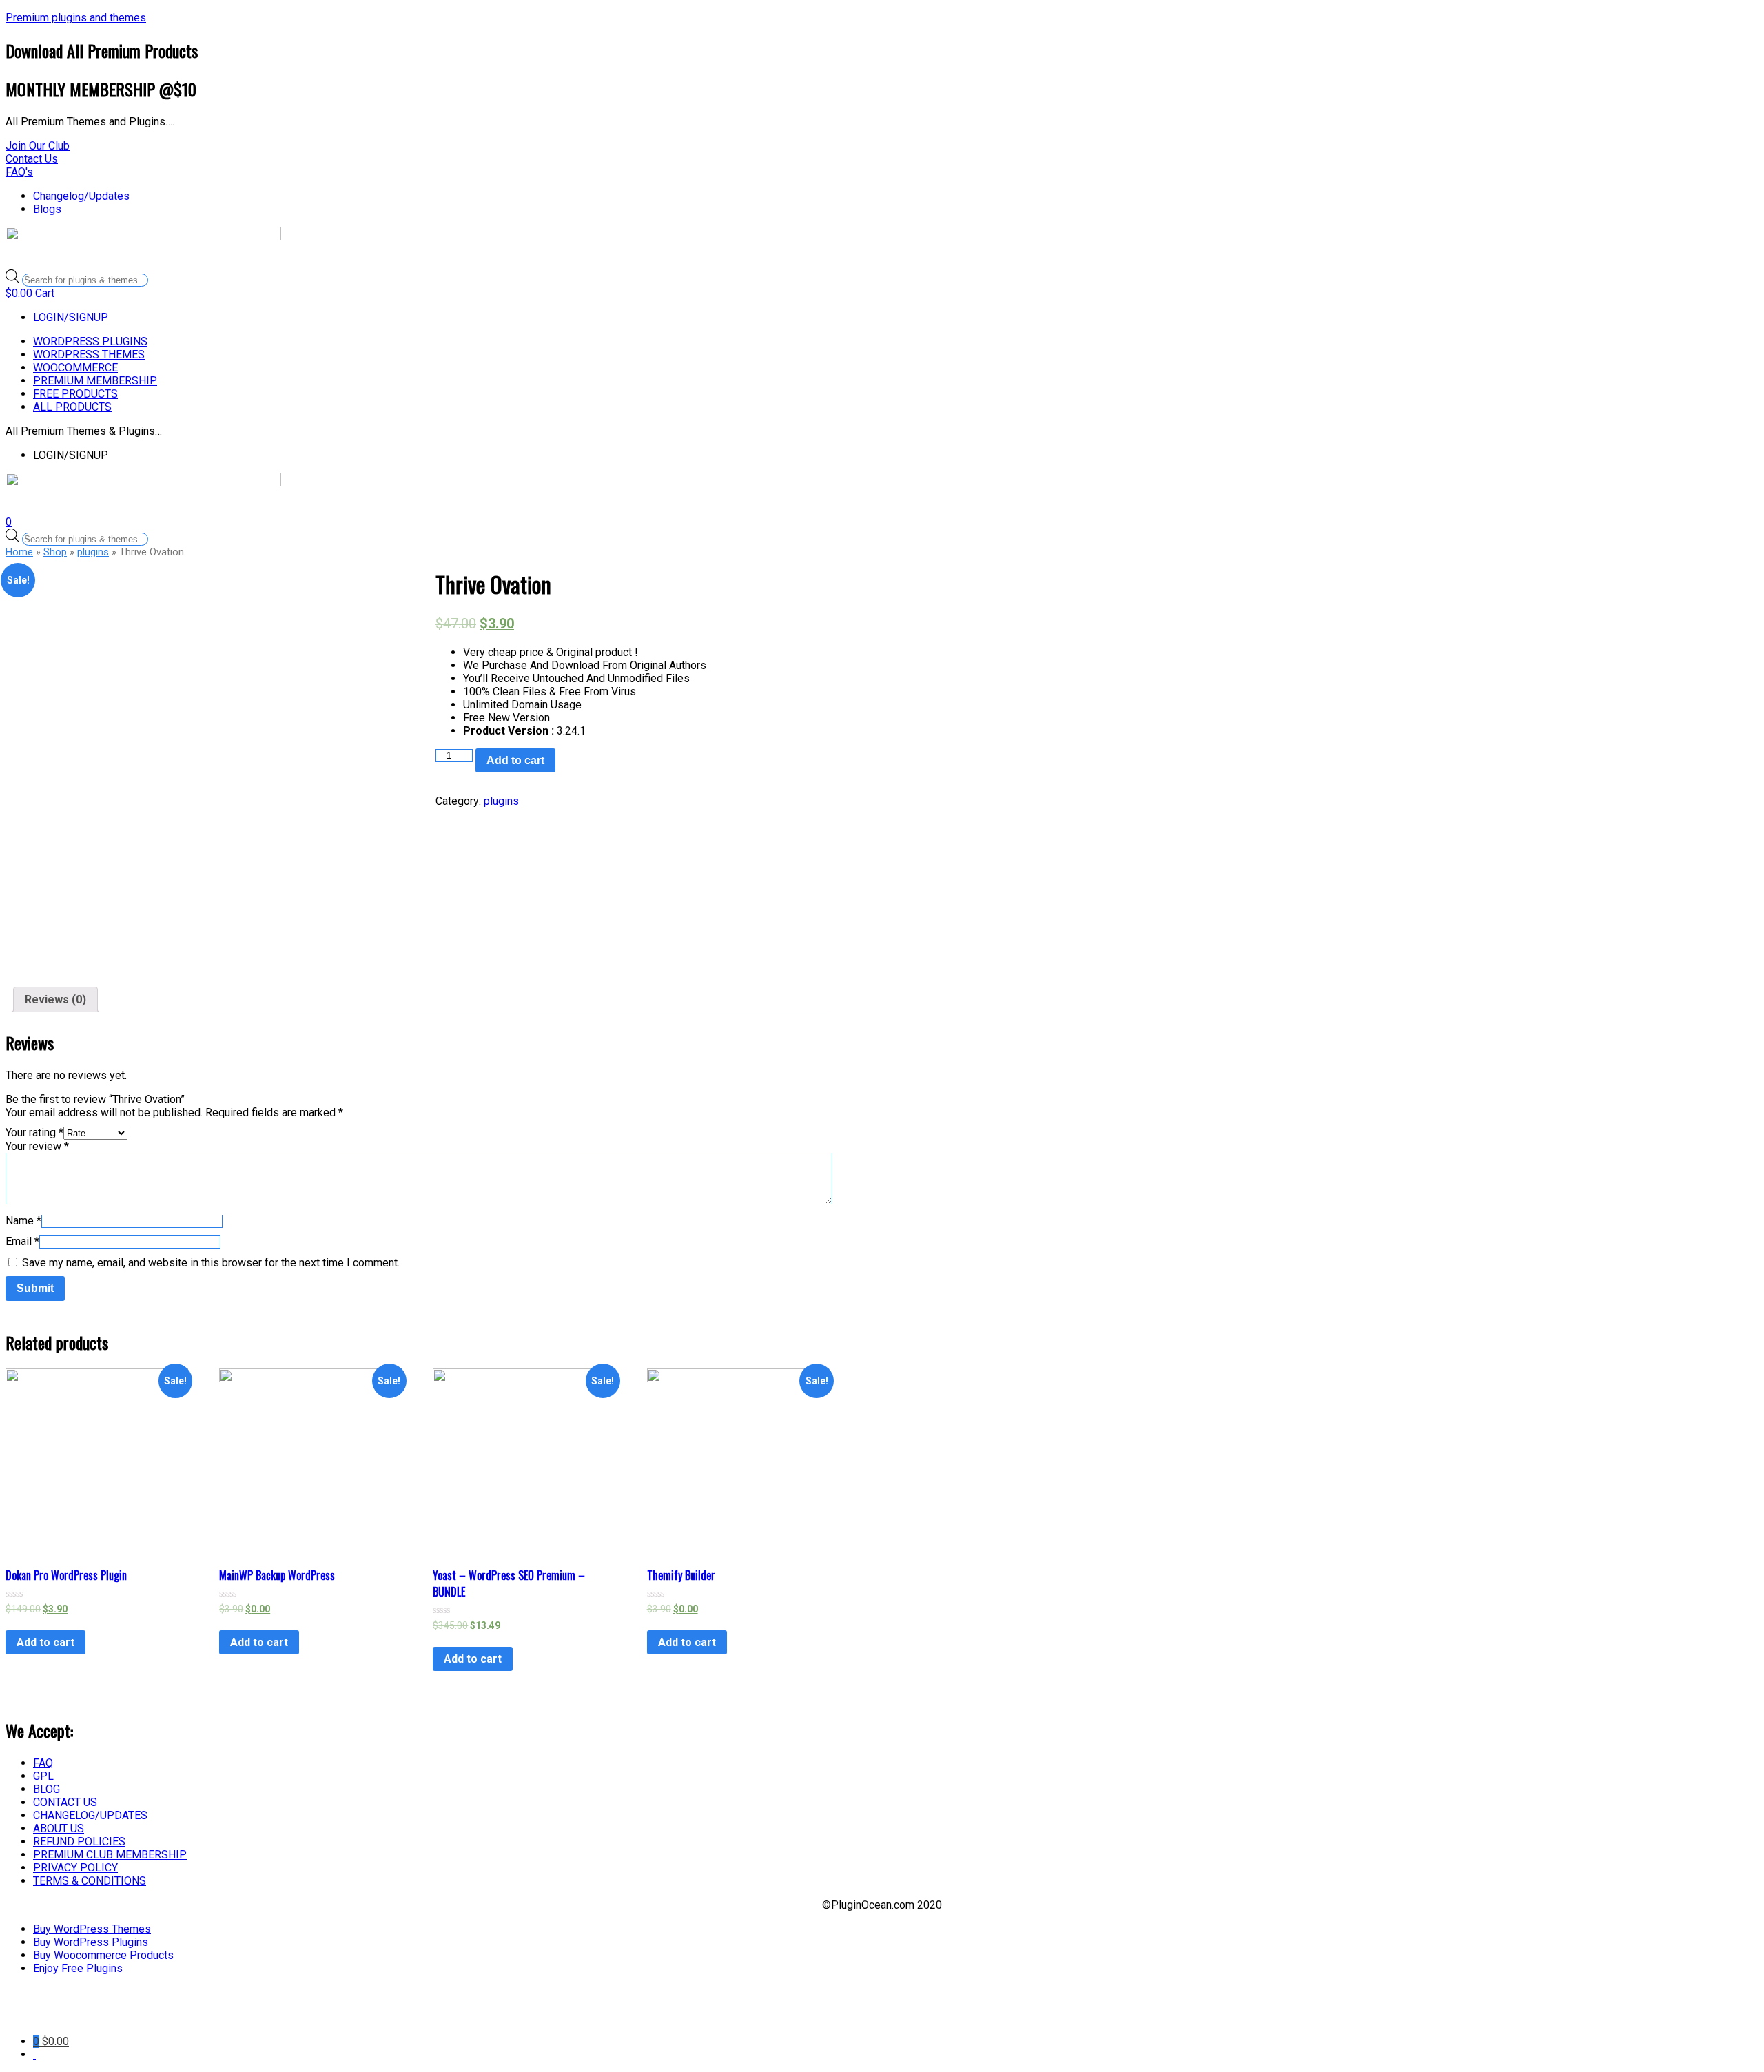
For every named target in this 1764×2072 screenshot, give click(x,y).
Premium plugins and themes (76, 18)
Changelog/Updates (81, 196)
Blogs (47, 209)
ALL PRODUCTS (72, 407)
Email (22, 1241)
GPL (43, 1776)
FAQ (43, 1763)
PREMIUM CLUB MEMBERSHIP (110, 1855)
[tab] (55, 999)
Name (23, 1221)
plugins (93, 552)
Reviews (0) (55, 999)
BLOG (47, 1789)
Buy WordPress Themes (92, 1929)
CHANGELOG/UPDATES (90, 1815)
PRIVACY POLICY (75, 1868)
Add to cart (515, 760)
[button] (38, 146)
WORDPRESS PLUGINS (90, 341)
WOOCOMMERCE (75, 368)
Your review (37, 1146)
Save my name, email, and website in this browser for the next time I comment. (211, 1263)
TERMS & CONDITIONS (90, 1881)
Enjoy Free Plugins (78, 1968)
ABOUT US (59, 1828)
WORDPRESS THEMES (89, 355)
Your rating (34, 1132)
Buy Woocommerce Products (103, 1955)
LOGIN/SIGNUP (71, 317)
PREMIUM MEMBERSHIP (95, 381)
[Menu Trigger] (112, 2015)
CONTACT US (65, 1802)
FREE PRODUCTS (75, 394)
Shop (55, 552)
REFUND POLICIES (79, 1842)
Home (19, 552)
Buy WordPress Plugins (91, 1942)
